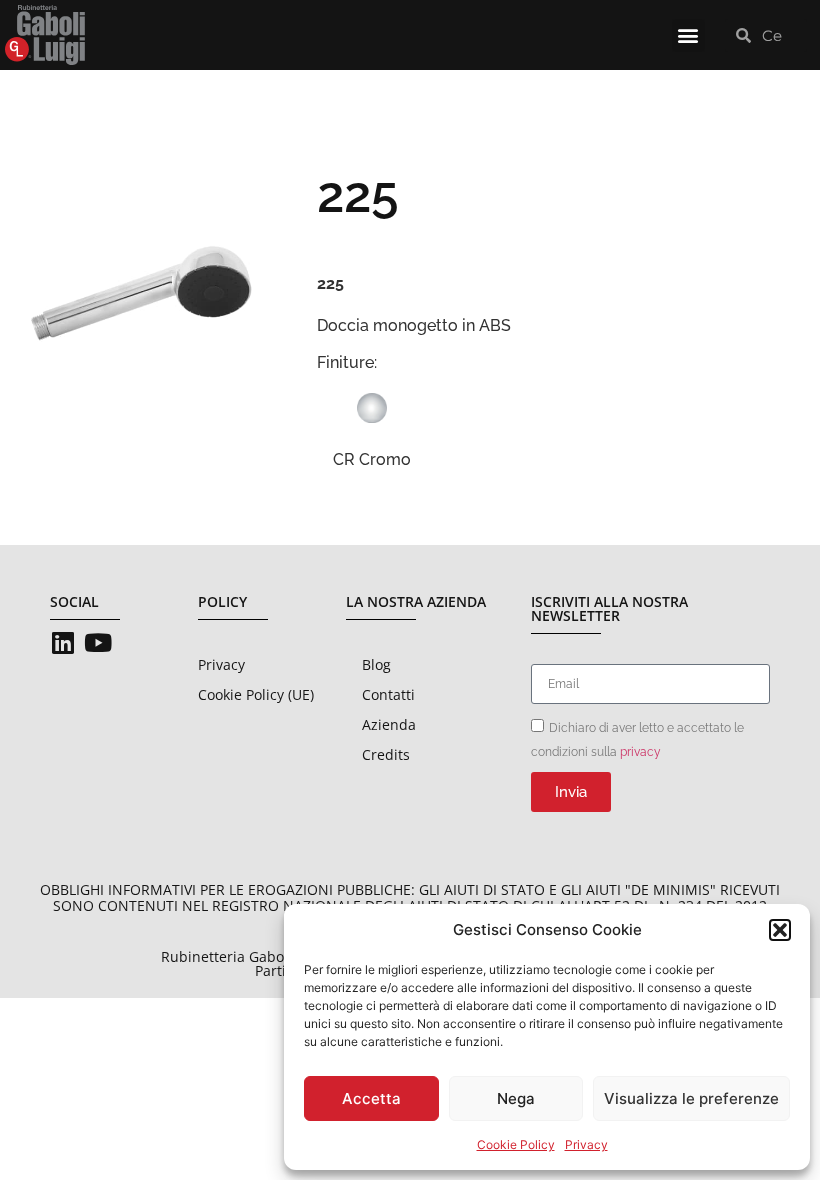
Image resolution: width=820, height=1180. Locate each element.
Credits (386, 754)
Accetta (371, 1098)
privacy (640, 752)
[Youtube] (97, 642)
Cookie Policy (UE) (256, 694)
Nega (516, 1098)
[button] (780, 930)
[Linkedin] (62, 642)
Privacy (586, 1144)
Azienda (389, 724)
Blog (376, 664)
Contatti (388, 694)
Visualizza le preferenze (691, 1098)
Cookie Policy (516, 1144)
